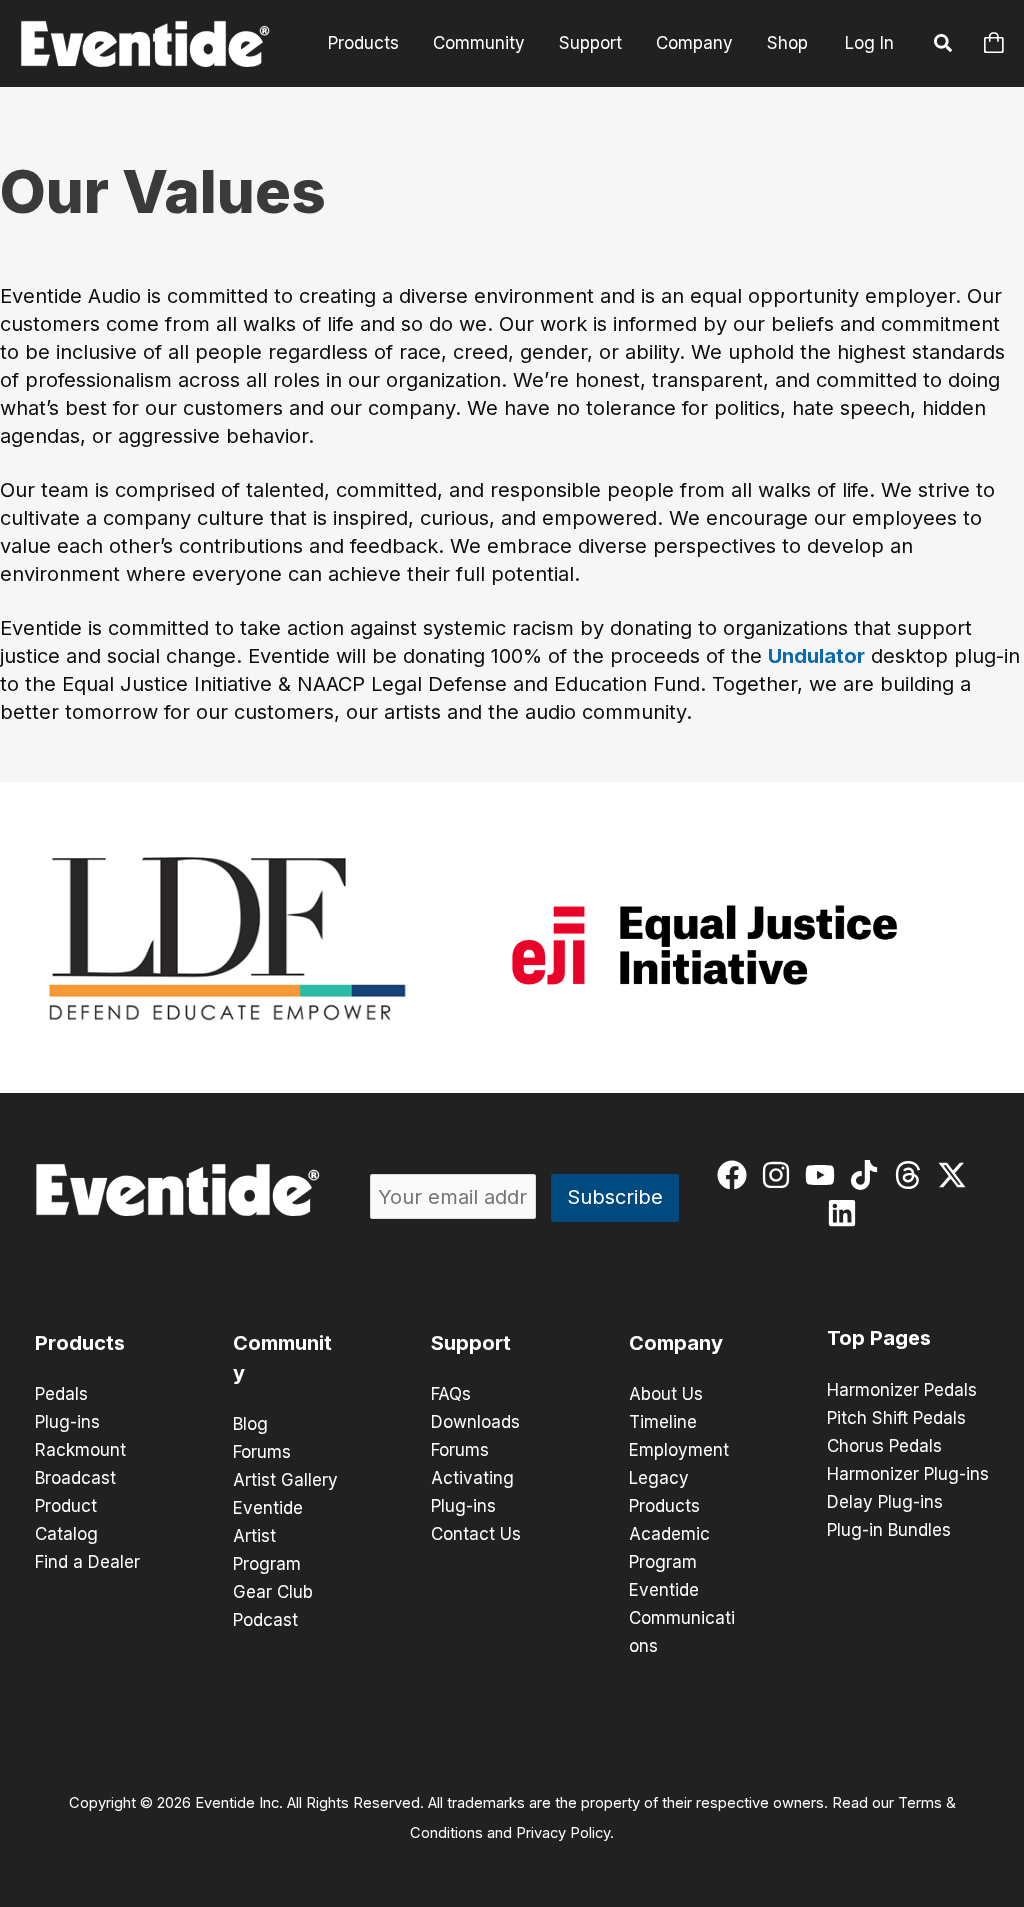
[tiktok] (868, 1175)
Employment (679, 1450)
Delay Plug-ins (885, 1502)
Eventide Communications (682, 1618)
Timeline (663, 1422)
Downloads (475, 1422)
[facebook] (736, 1175)
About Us (666, 1394)
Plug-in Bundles (889, 1530)
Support (590, 43)
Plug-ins (67, 1422)
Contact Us (476, 1534)
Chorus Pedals (884, 1446)
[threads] (912, 1175)
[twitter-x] (956, 1175)
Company (694, 43)
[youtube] (824, 1175)
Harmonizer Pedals (902, 1390)
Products (363, 43)
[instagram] (780, 1175)
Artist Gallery (285, 1480)
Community (479, 43)
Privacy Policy (563, 1833)
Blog (250, 1424)
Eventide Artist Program (268, 1536)
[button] (944, 46)
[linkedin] (846, 1213)
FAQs (451, 1394)
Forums (262, 1452)
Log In (869, 43)
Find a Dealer (87, 1562)
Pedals (61, 1394)
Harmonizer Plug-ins (908, 1474)
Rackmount (80, 1450)
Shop (787, 43)
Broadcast (75, 1478)
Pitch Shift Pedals (896, 1418)
